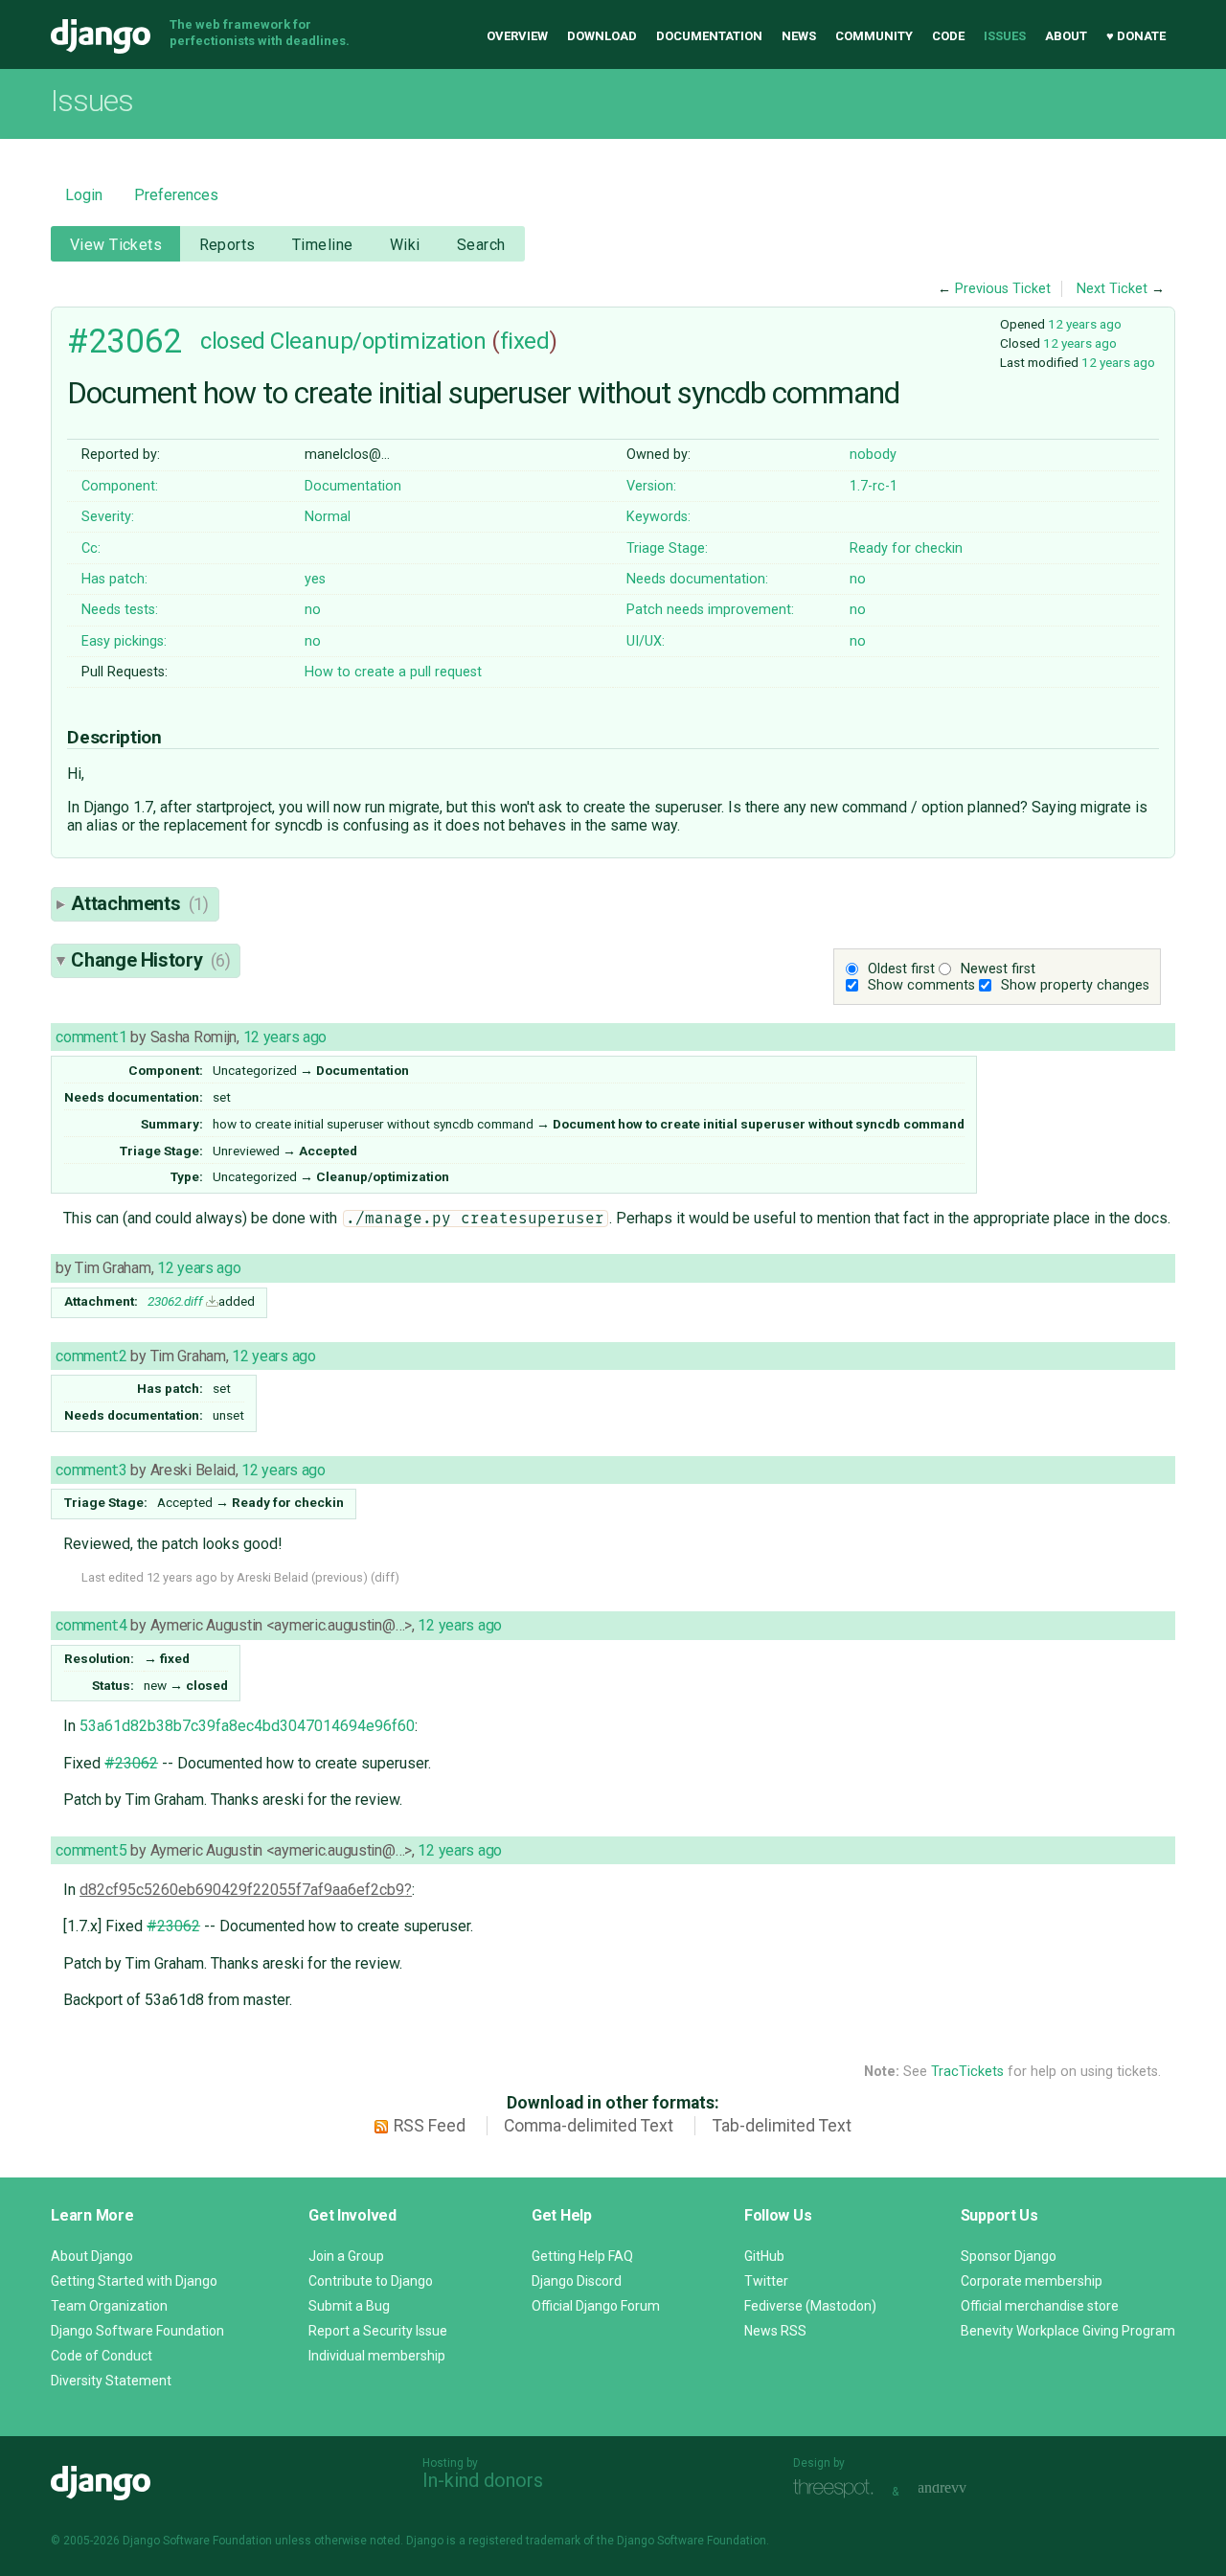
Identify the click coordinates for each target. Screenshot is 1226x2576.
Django (101, 36)
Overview (517, 36)
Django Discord (577, 2281)
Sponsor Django (1009, 2256)
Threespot (838, 2489)
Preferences (176, 195)
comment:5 (91, 1850)
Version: (651, 486)
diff (385, 1577)
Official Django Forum (596, 2306)
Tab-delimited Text (782, 2126)
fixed (525, 341)
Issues (1005, 36)
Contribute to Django (371, 2281)
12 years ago (1085, 324)
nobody (873, 455)
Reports (227, 245)
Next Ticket (1112, 289)
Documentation (709, 36)
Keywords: (658, 517)
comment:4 (91, 1625)
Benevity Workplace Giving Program (1068, 2331)
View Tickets (116, 245)
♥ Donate (1136, 36)
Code (948, 36)
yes (315, 579)
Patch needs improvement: (710, 610)
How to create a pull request (393, 672)
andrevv (964, 2489)
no (858, 579)
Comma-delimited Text (589, 2126)
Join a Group (346, 2256)
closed (232, 341)
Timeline (322, 245)
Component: (120, 486)
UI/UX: (646, 641)
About (1066, 36)
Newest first (998, 969)
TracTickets (967, 2072)
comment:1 (91, 1037)
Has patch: (114, 579)
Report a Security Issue (378, 2331)
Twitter (766, 2281)
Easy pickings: (124, 641)
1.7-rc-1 (874, 486)
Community (874, 36)
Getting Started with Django (134, 2281)
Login (84, 195)
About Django (92, 2256)
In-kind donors (483, 2480)
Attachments (139, 903)
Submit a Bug (349, 2306)
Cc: (91, 548)
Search (481, 245)
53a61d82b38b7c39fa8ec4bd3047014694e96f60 (247, 1726)
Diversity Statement (111, 2381)
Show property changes (1075, 985)
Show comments (921, 985)
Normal (328, 517)
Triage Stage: (667, 548)
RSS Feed (430, 2126)
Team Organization (109, 2306)
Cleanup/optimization (378, 341)
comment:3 (91, 1470)
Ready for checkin (906, 548)
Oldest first (901, 969)
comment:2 (91, 1356)
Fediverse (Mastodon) (810, 2306)
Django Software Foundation (137, 2331)
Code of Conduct (102, 2356)
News (799, 36)
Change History (150, 960)
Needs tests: (120, 610)
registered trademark (524, 2541)
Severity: (108, 517)
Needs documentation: (697, 579)
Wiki (405, 245)
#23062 (124, 341)
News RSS (775, 2331)
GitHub (764, 2256)
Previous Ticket (1003, 289)
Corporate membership (1032, 2281)
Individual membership (377, 2356)
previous (339, 1577)
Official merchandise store (1040, 2306)
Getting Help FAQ (582, 2256)
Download (602, 36)
